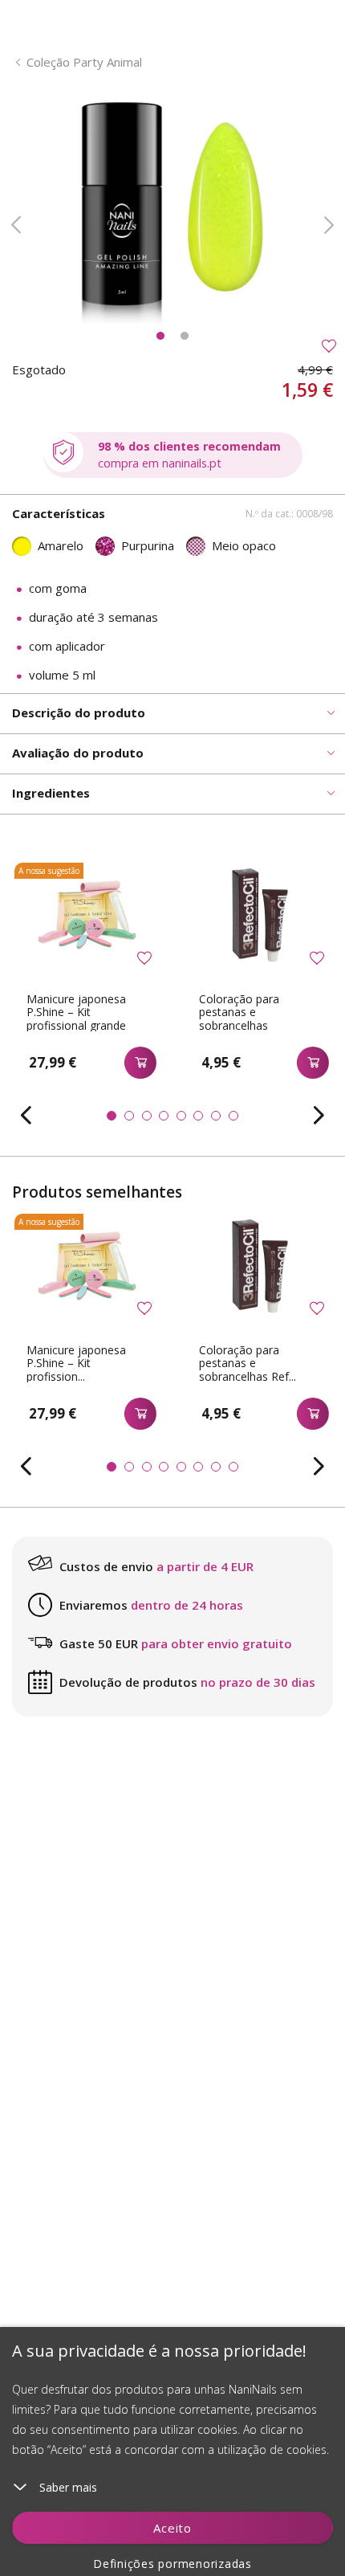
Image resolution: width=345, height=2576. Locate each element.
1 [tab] (160, 336)
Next (329, 225)
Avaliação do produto (78, 753)
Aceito (172, 2528)
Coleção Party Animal (84, 62)
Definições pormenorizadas (172, 2564)
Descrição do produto (79, 712)
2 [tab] (185, 336)
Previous (16, 225)
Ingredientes (51, 793)
